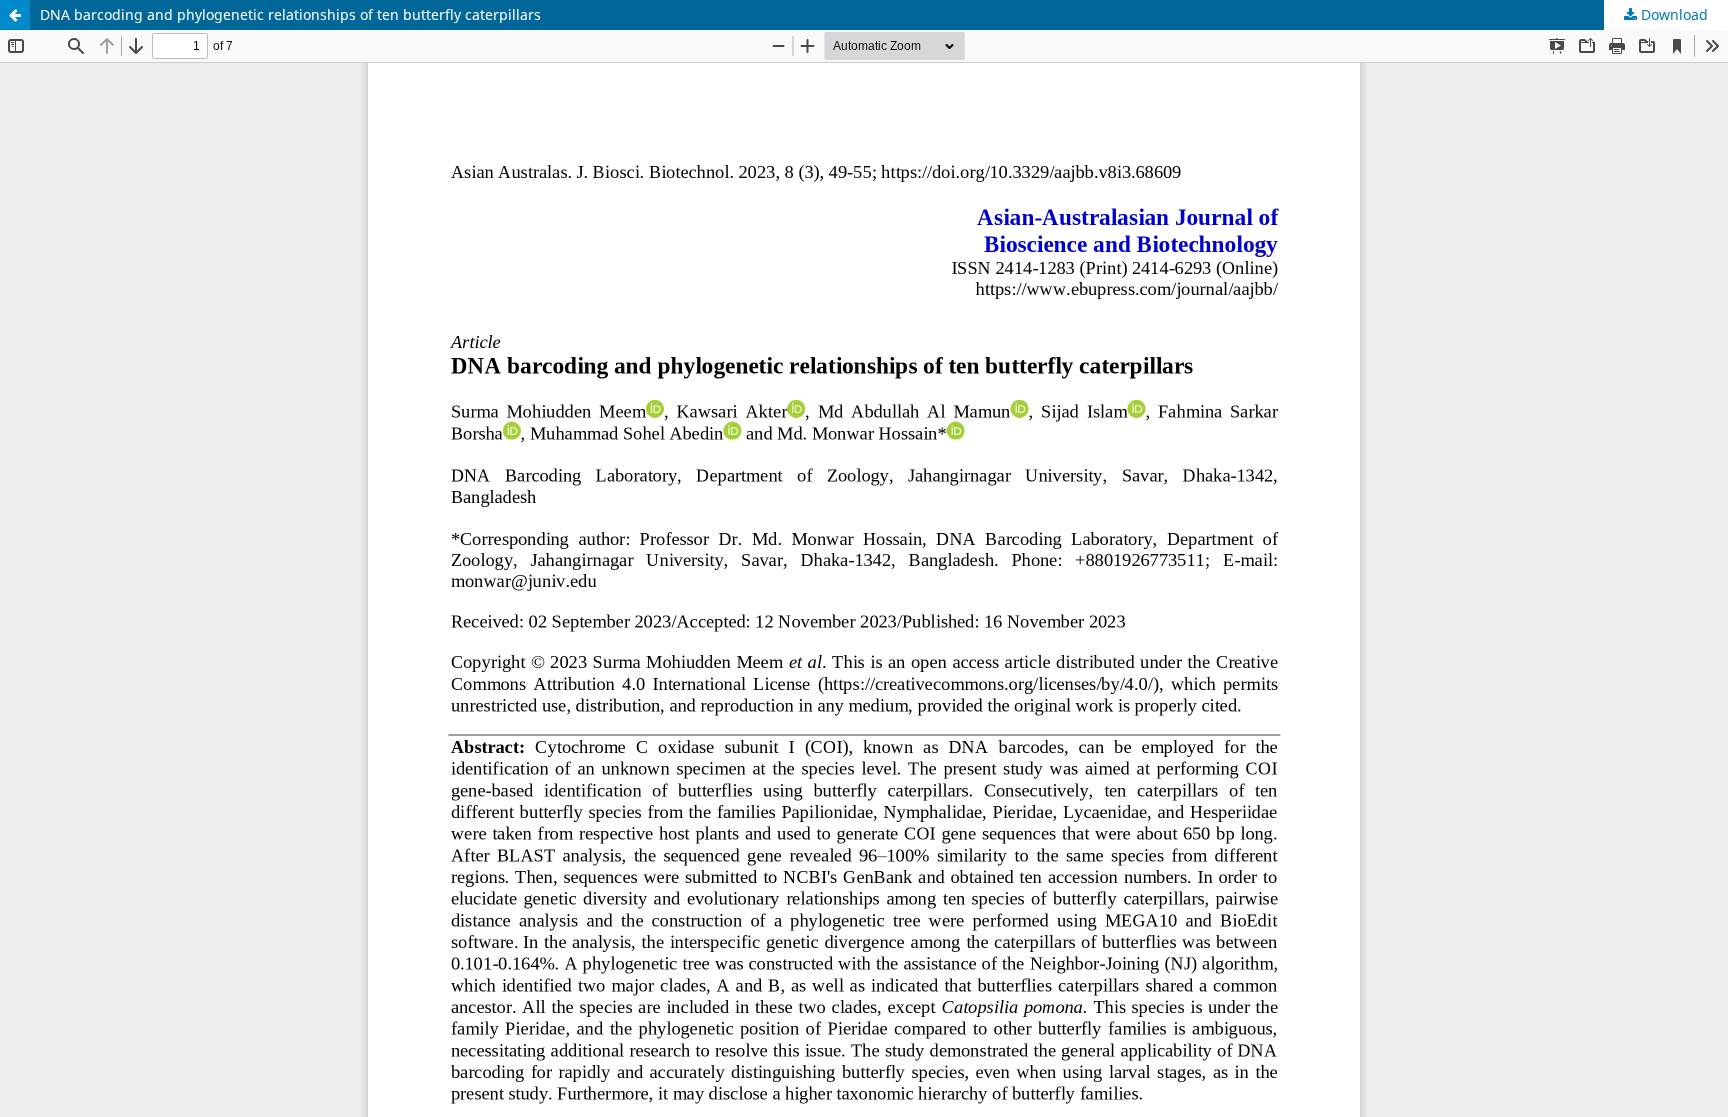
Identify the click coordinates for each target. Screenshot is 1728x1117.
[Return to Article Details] (15, 15)
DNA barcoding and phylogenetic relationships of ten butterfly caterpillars (290, 14)
